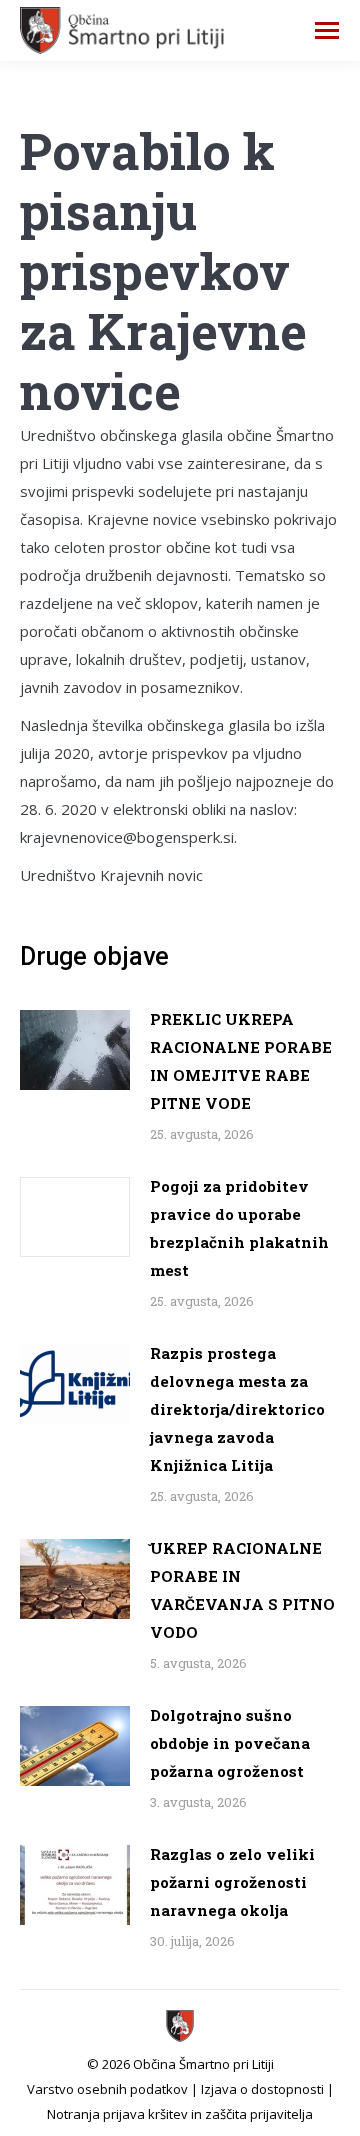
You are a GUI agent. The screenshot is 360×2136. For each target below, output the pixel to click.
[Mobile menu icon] (327, 30)
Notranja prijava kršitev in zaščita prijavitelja (180, 2114)
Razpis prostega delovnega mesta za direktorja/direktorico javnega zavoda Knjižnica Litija (237, 1409)
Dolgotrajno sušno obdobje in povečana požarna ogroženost (230, 1743)
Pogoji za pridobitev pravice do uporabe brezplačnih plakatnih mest (239, 1228)
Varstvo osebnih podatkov (107, 2089)
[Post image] (75, 1050)
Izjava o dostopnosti (262, 2089)
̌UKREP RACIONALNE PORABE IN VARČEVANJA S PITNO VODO (242, 1590)
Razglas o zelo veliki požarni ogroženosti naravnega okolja (232, 1882)
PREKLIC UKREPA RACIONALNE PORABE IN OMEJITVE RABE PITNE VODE (241, 1061)
